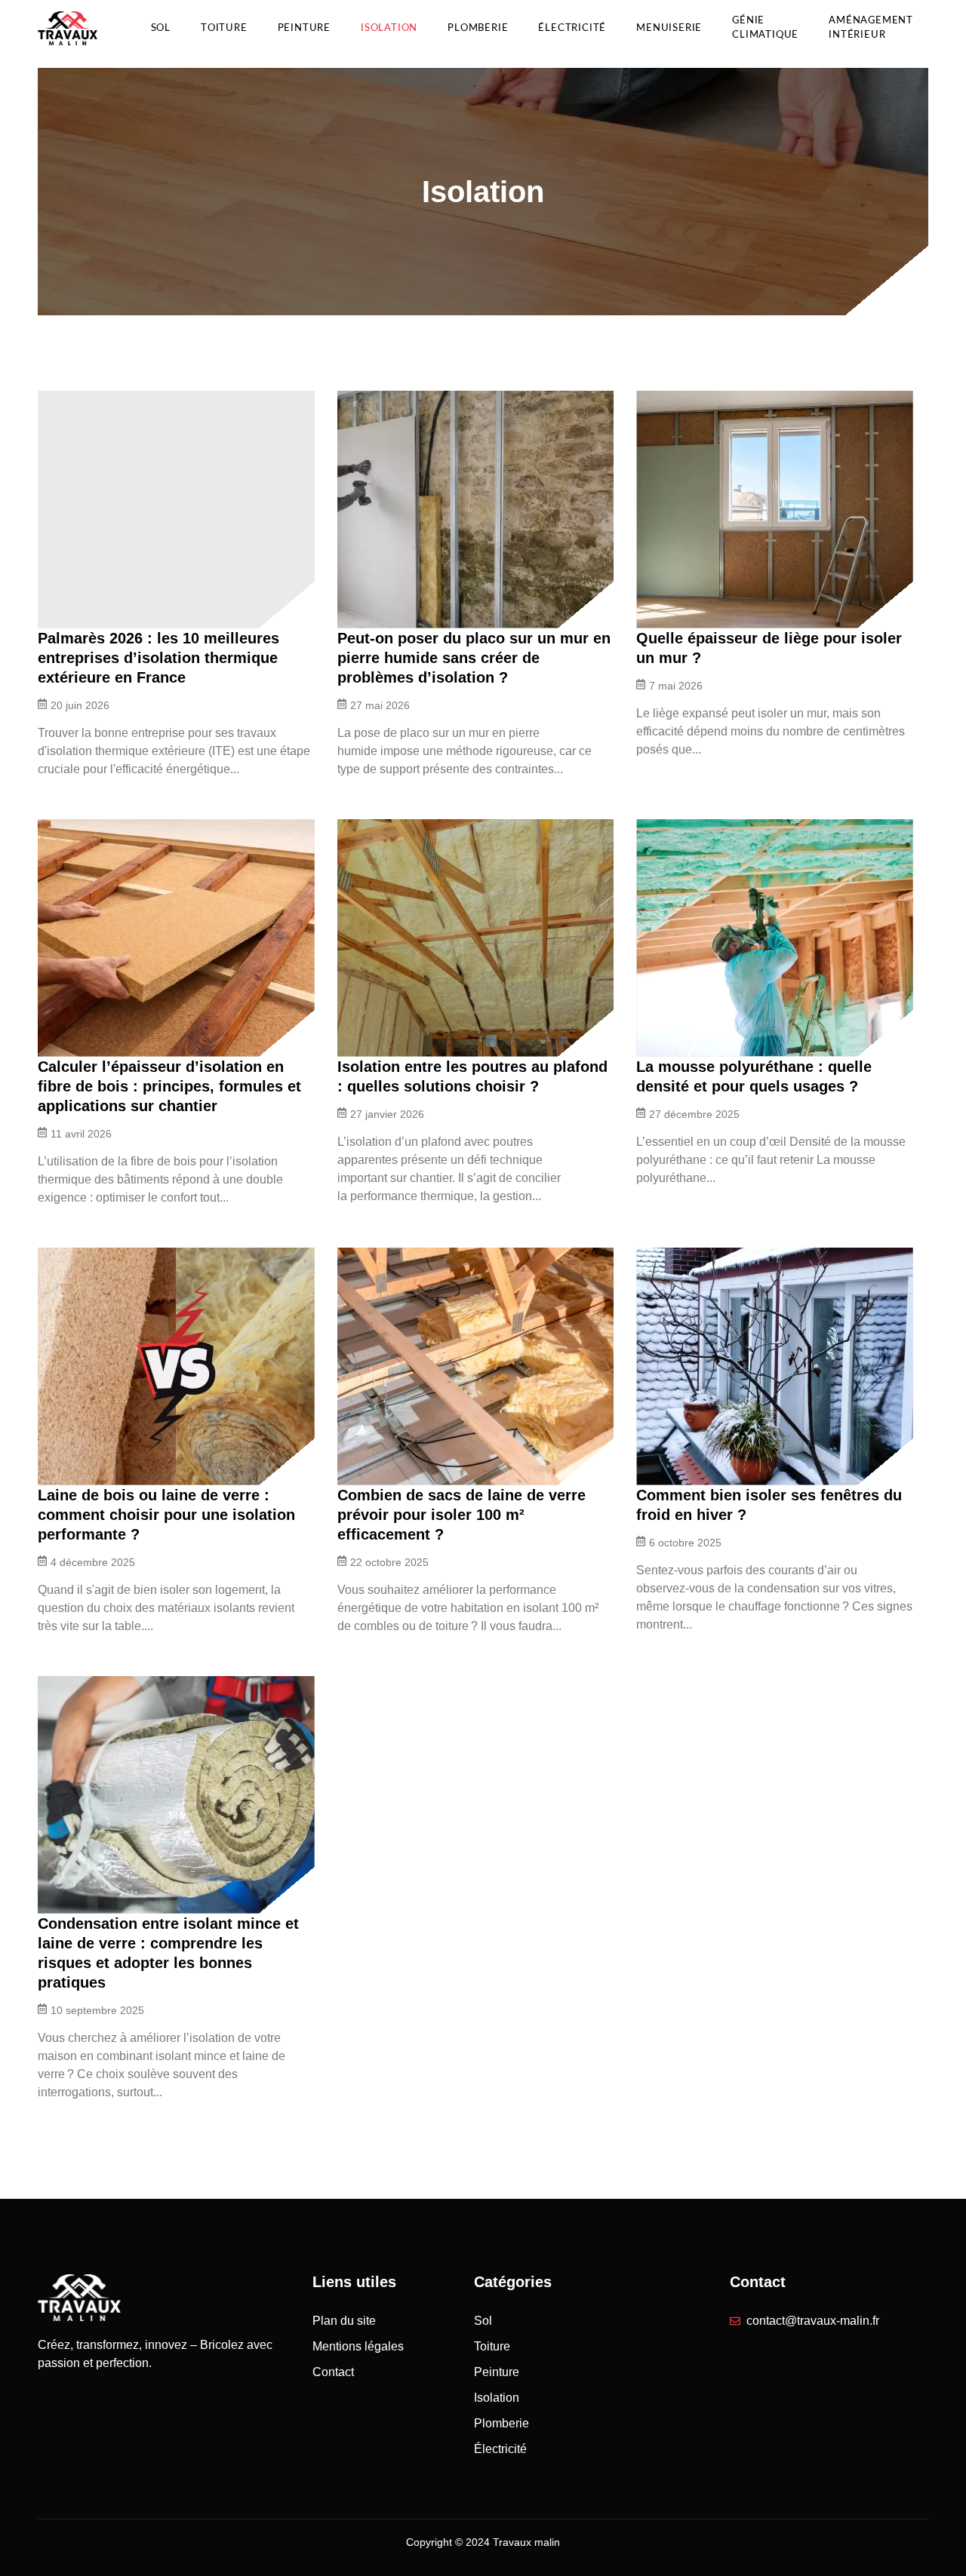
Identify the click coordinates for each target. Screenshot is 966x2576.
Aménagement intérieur (871, 28)
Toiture (224, 28)
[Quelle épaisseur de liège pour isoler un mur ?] (775, 510)
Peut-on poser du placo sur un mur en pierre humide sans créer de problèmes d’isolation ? (474, 658)
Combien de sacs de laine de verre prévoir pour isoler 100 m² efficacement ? (461, 1515)
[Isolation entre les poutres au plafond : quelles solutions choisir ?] (476, 938)
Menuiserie (669, 28)
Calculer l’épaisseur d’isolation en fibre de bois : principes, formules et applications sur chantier (169, 1086)
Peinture (304, 28)
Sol (161, 28)
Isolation (389, 28)
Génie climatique (765, 28)
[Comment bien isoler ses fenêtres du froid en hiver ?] (775, 1366)
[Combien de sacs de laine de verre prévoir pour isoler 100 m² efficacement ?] (476, 1366)
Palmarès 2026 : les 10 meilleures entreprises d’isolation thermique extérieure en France (158, 658)
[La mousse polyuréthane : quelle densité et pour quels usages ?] (775, 938)
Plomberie (478, 28)
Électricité (572, 28)
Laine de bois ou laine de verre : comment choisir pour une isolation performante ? (166, 1515)
